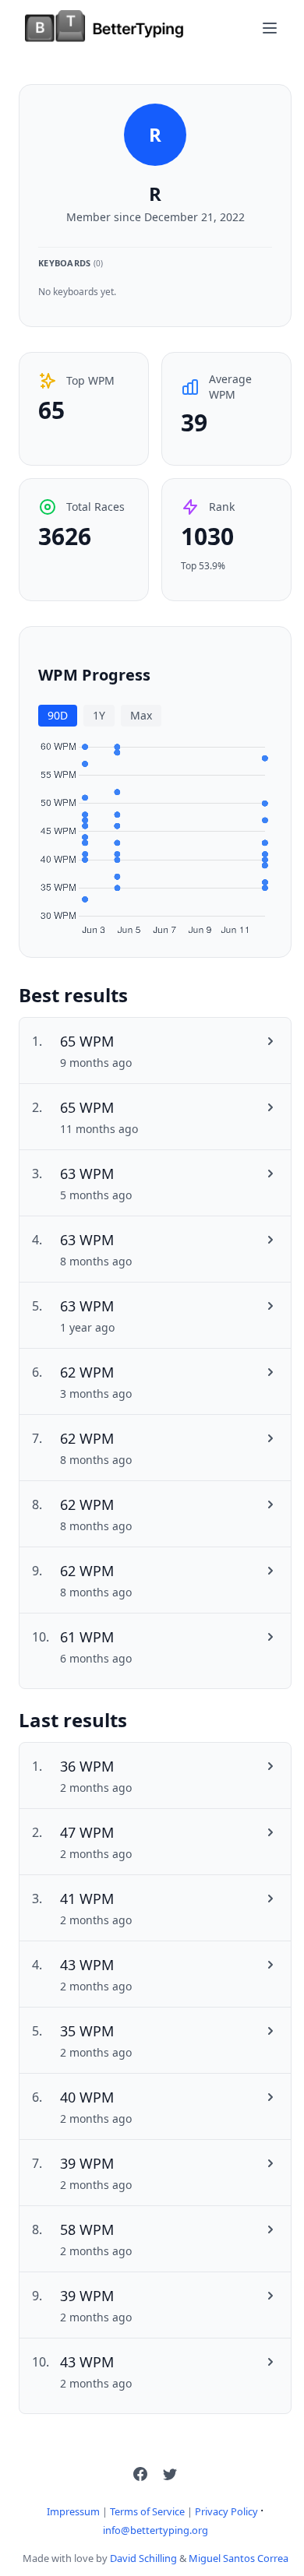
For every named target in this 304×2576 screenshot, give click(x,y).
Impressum (73, 2511)
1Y (99, 715)
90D (58, 715)
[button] (140, 2474)
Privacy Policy (226, 2511)
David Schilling (143, 2558)
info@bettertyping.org (156, 2530)
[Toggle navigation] (270, 28)
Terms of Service (147, 2511)
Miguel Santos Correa (239, 2558)
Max (141, 715)
